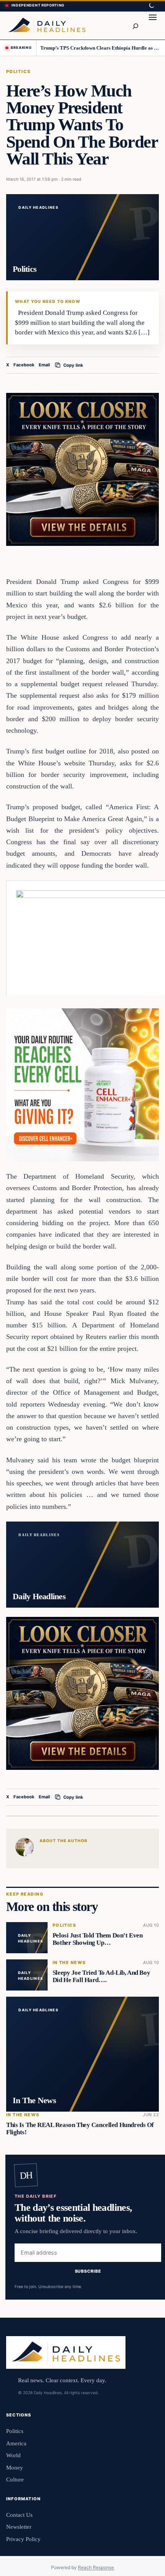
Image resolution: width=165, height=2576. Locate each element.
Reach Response (96, 2567)
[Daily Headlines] (47, 25)
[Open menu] (153, 25)
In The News (69, 1963)
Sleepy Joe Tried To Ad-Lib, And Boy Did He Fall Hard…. (101, 1977)
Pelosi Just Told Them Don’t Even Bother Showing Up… (98, 1939)
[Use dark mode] (151, 6)
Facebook (24, 365)
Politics (18, 72)
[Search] (135, 25)
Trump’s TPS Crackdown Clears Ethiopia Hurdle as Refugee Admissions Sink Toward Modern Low (100, 48)
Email (44, 365)
